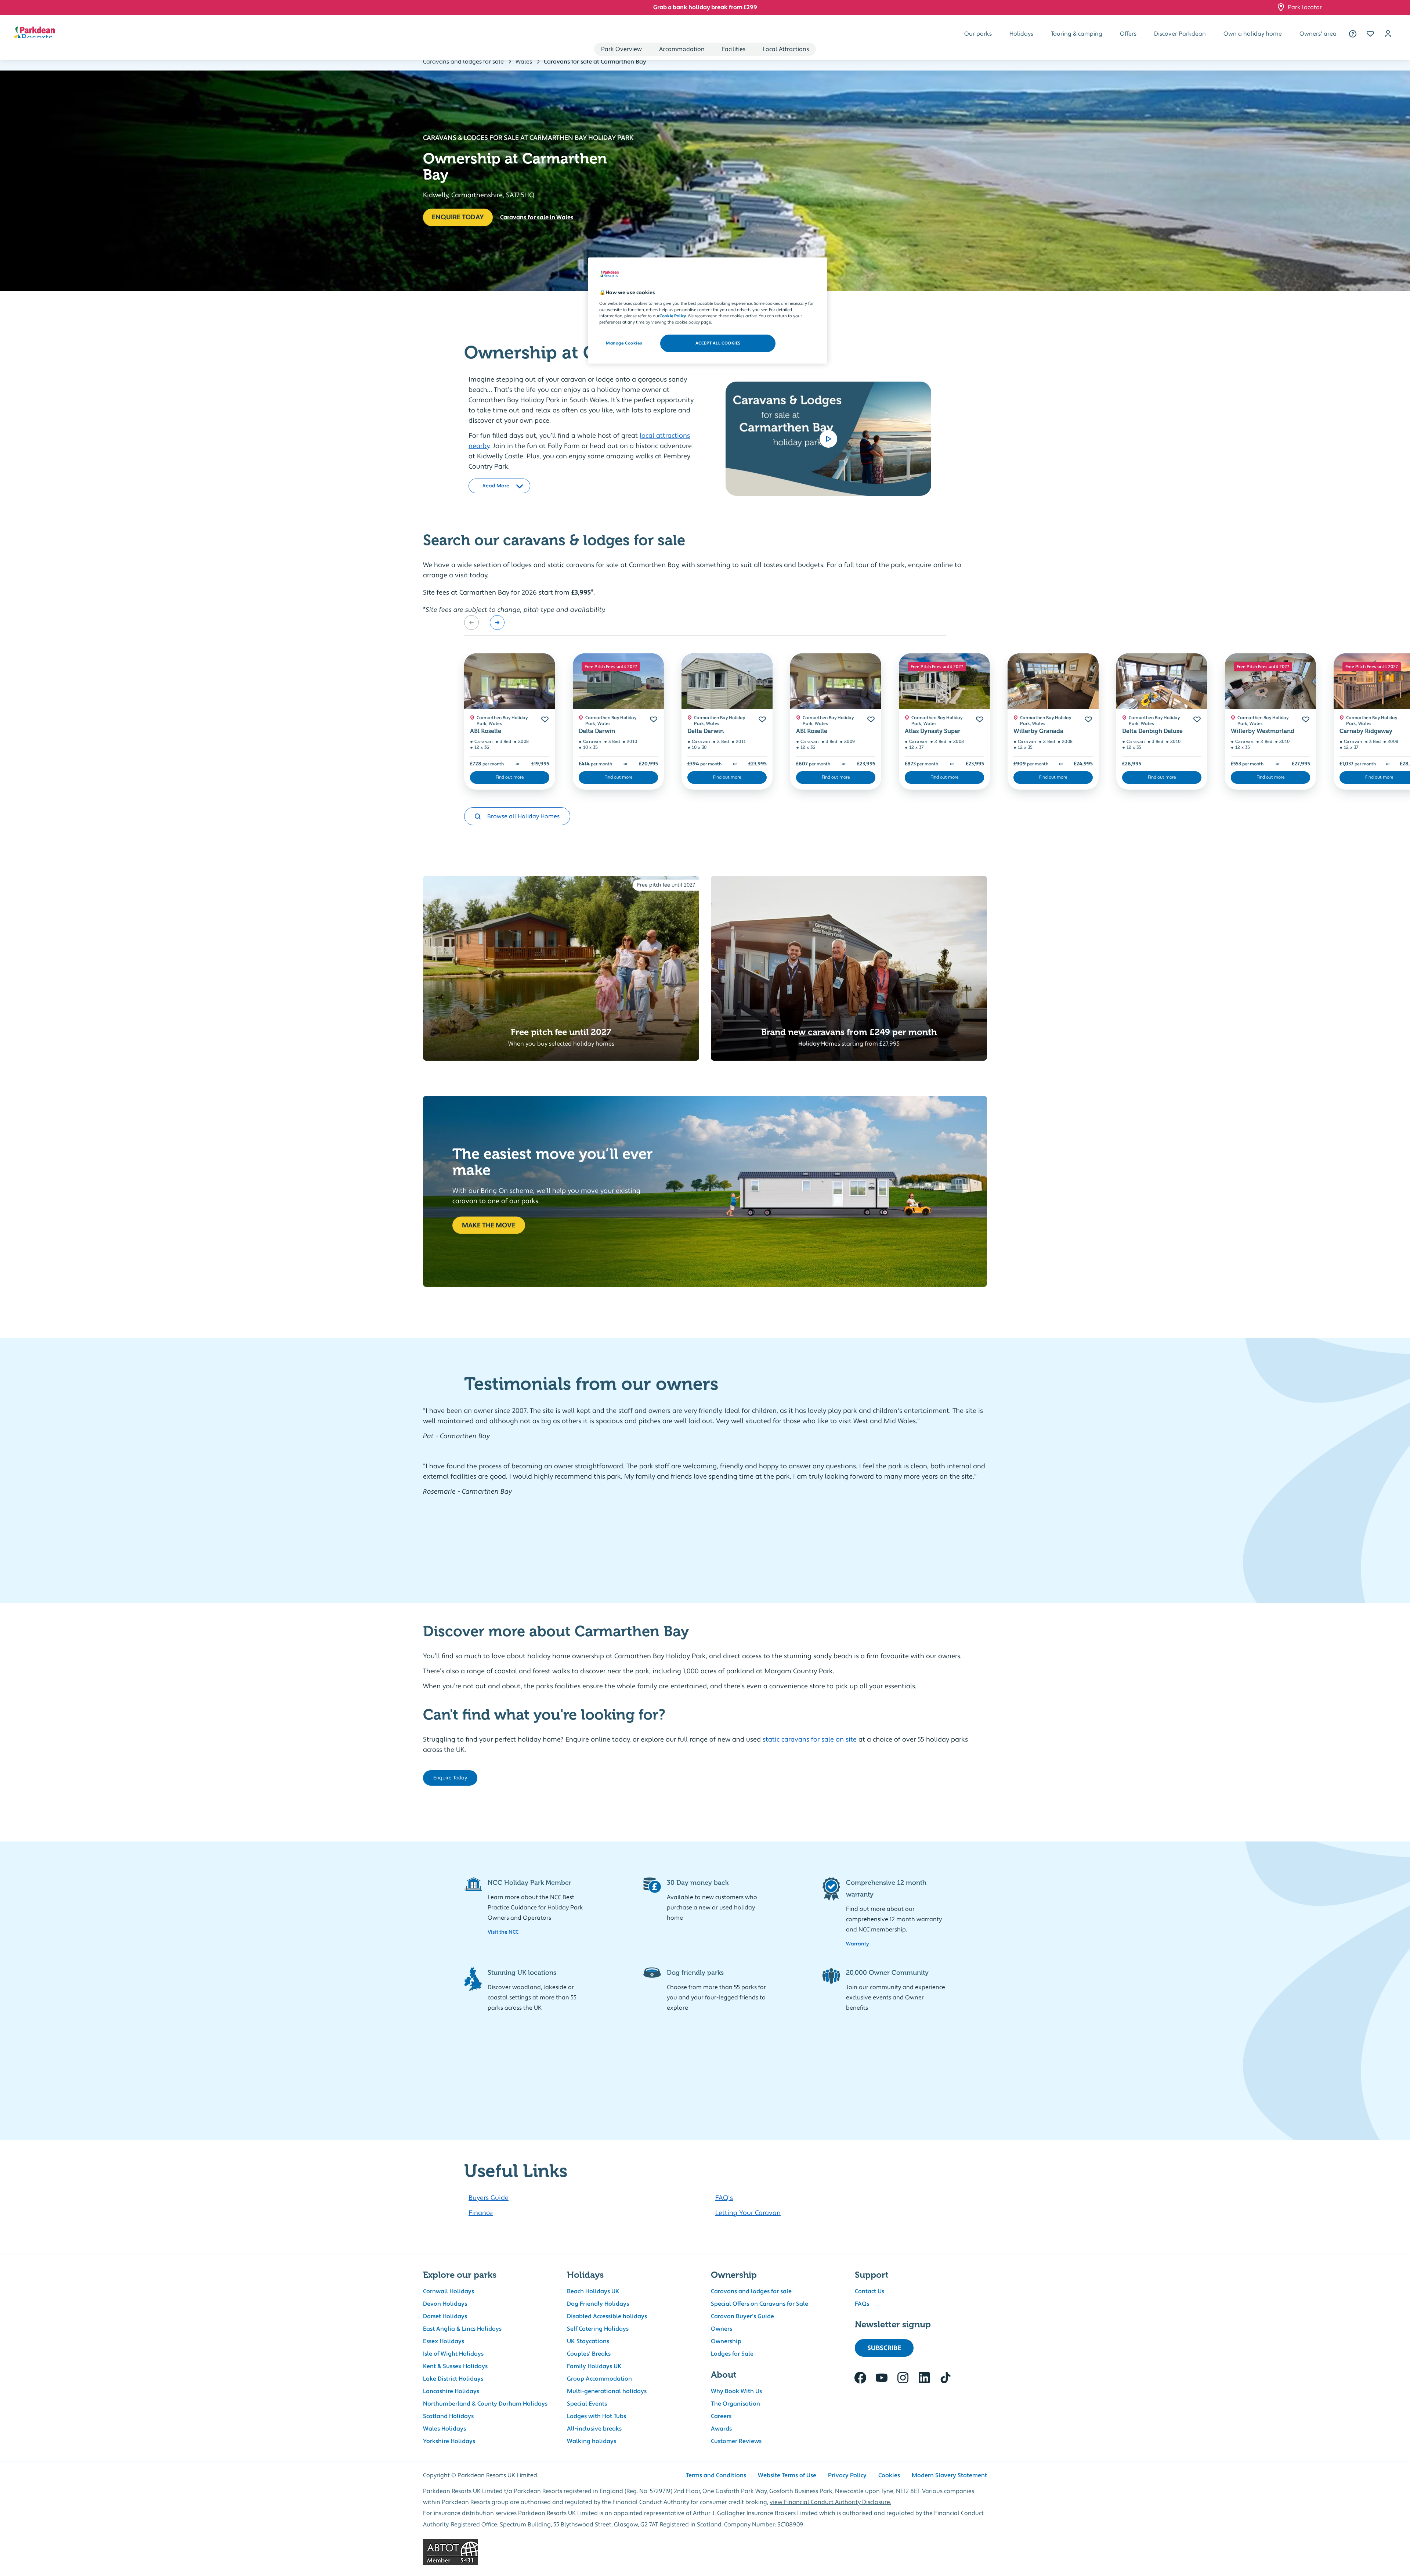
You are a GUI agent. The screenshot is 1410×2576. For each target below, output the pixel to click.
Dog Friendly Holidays (598, 2304)
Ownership (726, 2341)
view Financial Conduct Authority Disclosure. (830, 2502)
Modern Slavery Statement (949, 2475)
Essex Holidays (444, 2341)
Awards (721, 2429)
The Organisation (735, 2404)
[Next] (497, 623)
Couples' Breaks (589, 2354)
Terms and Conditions (716, 2475)
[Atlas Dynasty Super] (944, 681)
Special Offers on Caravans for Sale (760, 2304)
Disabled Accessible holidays (607, 2316)
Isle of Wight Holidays (453, 2354)
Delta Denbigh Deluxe (1152, 731)
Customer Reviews (736, 2441)
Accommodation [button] (682, 49)
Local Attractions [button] (786, 49)
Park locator (1305, 7)
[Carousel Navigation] (484, 623)
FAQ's (724, 2198)
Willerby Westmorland (1263, 731)
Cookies (889, 2475)
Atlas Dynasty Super (933, 731)
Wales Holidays (444, 2429)
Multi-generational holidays (607, 2391)
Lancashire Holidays (451, 2391)
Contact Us (869, 2291)
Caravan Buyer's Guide (742, 2316)
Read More (496, 482)
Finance (481, 2213)
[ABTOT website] (705, 2552)
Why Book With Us (736, 2391)
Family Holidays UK (594, 2366)
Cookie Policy (673, 316)
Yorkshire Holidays (449, 2441)
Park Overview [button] (621, 49)
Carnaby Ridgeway (1366, 731)
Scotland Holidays (448, 2416)
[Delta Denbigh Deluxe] (1162, 681)
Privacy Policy (847, 2475)
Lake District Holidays (453, 2379)
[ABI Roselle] (510, 681)
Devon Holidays (445, 2304)
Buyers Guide (489, 2198)
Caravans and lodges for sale (751, 2291)
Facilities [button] (734, 49)
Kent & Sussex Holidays (455, 2366)
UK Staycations (588, 2341)
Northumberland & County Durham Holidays (485, 2404)
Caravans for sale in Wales (537, 217)
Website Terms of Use (787, 2475)
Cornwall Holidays (449, 2291)
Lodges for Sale (732, 2354)
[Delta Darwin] (618, 681)
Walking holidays (592, 2441)
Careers (721, 2416)
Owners (722, 2329)
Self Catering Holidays (598, 2329)
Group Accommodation (599, 2379)
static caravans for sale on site (810, 1740)
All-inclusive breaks (594, 2429)
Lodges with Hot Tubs (596, 2416)
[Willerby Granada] (1053, 681)
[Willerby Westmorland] (1270, 681)
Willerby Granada (1038, 731)
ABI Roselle (486, 731)
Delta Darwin (597, 731)
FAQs (862, 2304)
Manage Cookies (624, 343)
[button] (1370, 34)
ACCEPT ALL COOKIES (718, 343)
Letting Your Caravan (748, 2213)
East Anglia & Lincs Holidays (462, 2329)
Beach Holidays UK (593, 2291)
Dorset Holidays (445, 2316)
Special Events (587, 2404)
